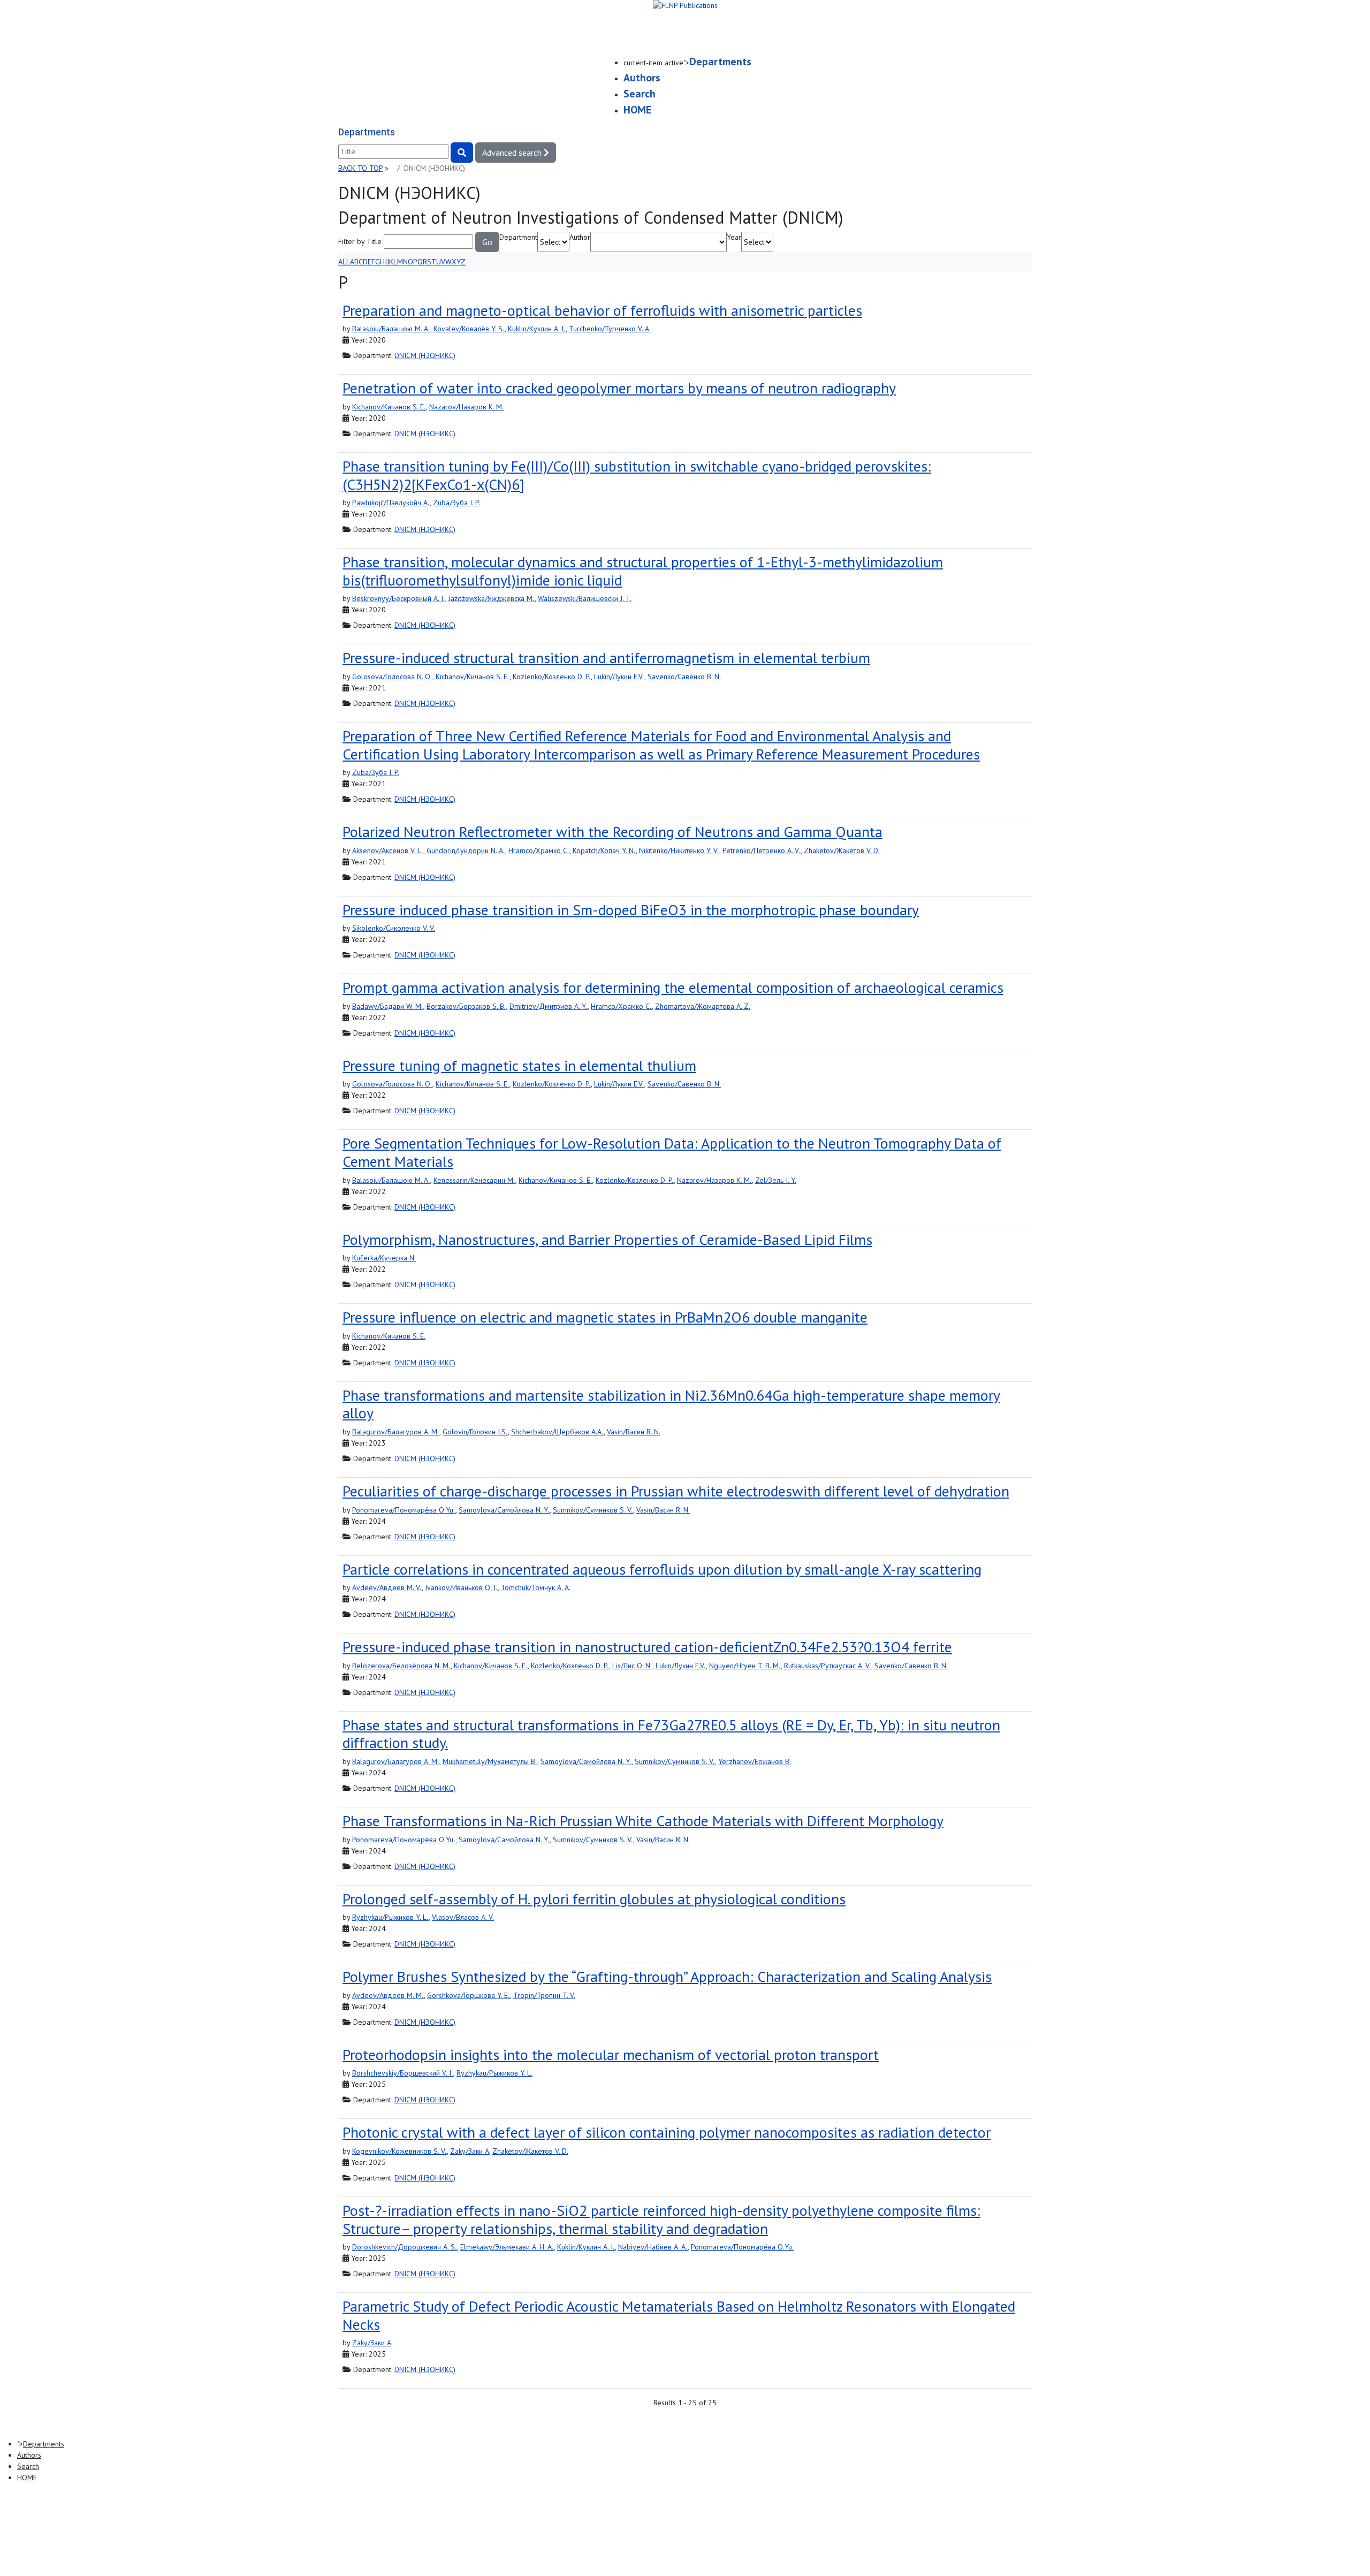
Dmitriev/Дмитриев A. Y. (549, 1006)
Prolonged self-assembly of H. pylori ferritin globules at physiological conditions (594, 1899)
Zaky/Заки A (470, 2151)
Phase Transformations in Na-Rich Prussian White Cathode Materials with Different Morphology (643, 1821)
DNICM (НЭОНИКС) (425, 355)
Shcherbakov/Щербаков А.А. (557, 1432)
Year (734, 237)
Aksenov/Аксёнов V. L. (388, 850)
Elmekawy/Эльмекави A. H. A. (507, 2247)
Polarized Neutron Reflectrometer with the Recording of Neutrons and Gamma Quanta (612, 831)
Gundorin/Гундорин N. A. (466, 850)
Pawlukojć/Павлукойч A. (391, 503)
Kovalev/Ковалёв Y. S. (469, 329)
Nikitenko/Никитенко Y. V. (679, 850)
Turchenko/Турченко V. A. (610, 329)
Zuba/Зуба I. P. (456, 503)
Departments (720, 62)
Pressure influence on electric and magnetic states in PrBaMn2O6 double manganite (605, 1317)
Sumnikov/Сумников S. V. (593, 1510)
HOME (637, 110)
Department (518, 237)
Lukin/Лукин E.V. (619, 677)
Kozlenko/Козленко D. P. (552, 677)
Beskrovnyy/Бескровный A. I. (399, 598)
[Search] (462, 153)
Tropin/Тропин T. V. (544, 1995)
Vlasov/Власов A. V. (463, 1917)
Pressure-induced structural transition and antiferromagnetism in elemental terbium (606, 658)
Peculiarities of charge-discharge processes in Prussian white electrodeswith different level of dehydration (676, 1491)
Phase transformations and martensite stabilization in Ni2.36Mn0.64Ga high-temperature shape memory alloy (671, 1404)
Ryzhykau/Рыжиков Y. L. (390, 1917)
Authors (642, 78)
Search (640, 94)
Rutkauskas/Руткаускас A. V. (828, 1666)
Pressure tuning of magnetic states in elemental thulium (519, 1065)
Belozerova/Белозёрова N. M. (401, 1666)
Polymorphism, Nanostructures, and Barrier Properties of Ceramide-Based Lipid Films (607, 1239)
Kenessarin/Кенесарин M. (474, 1180)
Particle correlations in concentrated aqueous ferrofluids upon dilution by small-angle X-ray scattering (662, 1569)
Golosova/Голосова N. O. (392, 677)
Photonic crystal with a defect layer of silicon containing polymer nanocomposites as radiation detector (667, 2132)
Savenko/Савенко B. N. (684, 677)
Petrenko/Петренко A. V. (762, 850)
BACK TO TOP (360, 168)
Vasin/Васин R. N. (634, 1432)
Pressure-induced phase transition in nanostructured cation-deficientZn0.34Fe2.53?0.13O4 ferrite (647, 1647)
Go (487, 242)
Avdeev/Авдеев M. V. (387, 1587)
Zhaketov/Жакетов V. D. (842, 850)
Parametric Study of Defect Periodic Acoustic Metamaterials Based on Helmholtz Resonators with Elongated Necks (679, 2315)
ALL (344, 262)
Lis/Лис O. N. (632, 1666)
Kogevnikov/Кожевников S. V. (399, 2151)
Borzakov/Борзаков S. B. (466, 1006)
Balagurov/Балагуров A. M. (396, 1432)
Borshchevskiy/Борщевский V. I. (403, 2073)
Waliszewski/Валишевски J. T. (585, 598)
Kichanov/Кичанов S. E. (389, 407)
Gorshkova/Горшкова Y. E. (469, 1995)
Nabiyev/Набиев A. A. (653, 2247)
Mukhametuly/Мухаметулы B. (490, 1761)
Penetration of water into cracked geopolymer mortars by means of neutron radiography (619, 388)
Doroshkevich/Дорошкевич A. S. (405, 2247)
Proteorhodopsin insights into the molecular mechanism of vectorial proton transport (611, 2054)
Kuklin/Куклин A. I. (537, 329)
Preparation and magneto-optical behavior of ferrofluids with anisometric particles (602, 310)
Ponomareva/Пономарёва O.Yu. (404, 1510)
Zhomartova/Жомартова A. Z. (703, 1006)
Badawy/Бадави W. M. (388, 1006)
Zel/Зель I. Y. (776, 1180)
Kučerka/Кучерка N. (384, 1258)
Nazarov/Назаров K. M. (466, 407)
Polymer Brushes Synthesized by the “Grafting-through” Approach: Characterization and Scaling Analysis (667, 1976)
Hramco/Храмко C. (539, 850)
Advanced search (513, 153)
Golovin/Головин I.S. (475, 1432)
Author (580, 237)
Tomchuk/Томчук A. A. (536, 1587)
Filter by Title (360, 241)
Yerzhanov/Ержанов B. (755, 1761)
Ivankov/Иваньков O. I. (461, 1587)
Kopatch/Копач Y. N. (604, 850)
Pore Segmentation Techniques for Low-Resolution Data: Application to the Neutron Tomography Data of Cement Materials (672, 1152)
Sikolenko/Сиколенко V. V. (394, 928)
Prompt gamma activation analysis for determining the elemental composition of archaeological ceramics (673, 987)
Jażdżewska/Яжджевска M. (492, 598)
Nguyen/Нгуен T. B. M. (745, 1666)
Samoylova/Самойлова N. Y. (504, 1510)
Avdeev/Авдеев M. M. (388, 1995)
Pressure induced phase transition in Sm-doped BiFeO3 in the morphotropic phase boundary (631, 910)
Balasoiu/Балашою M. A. (391, 329)
